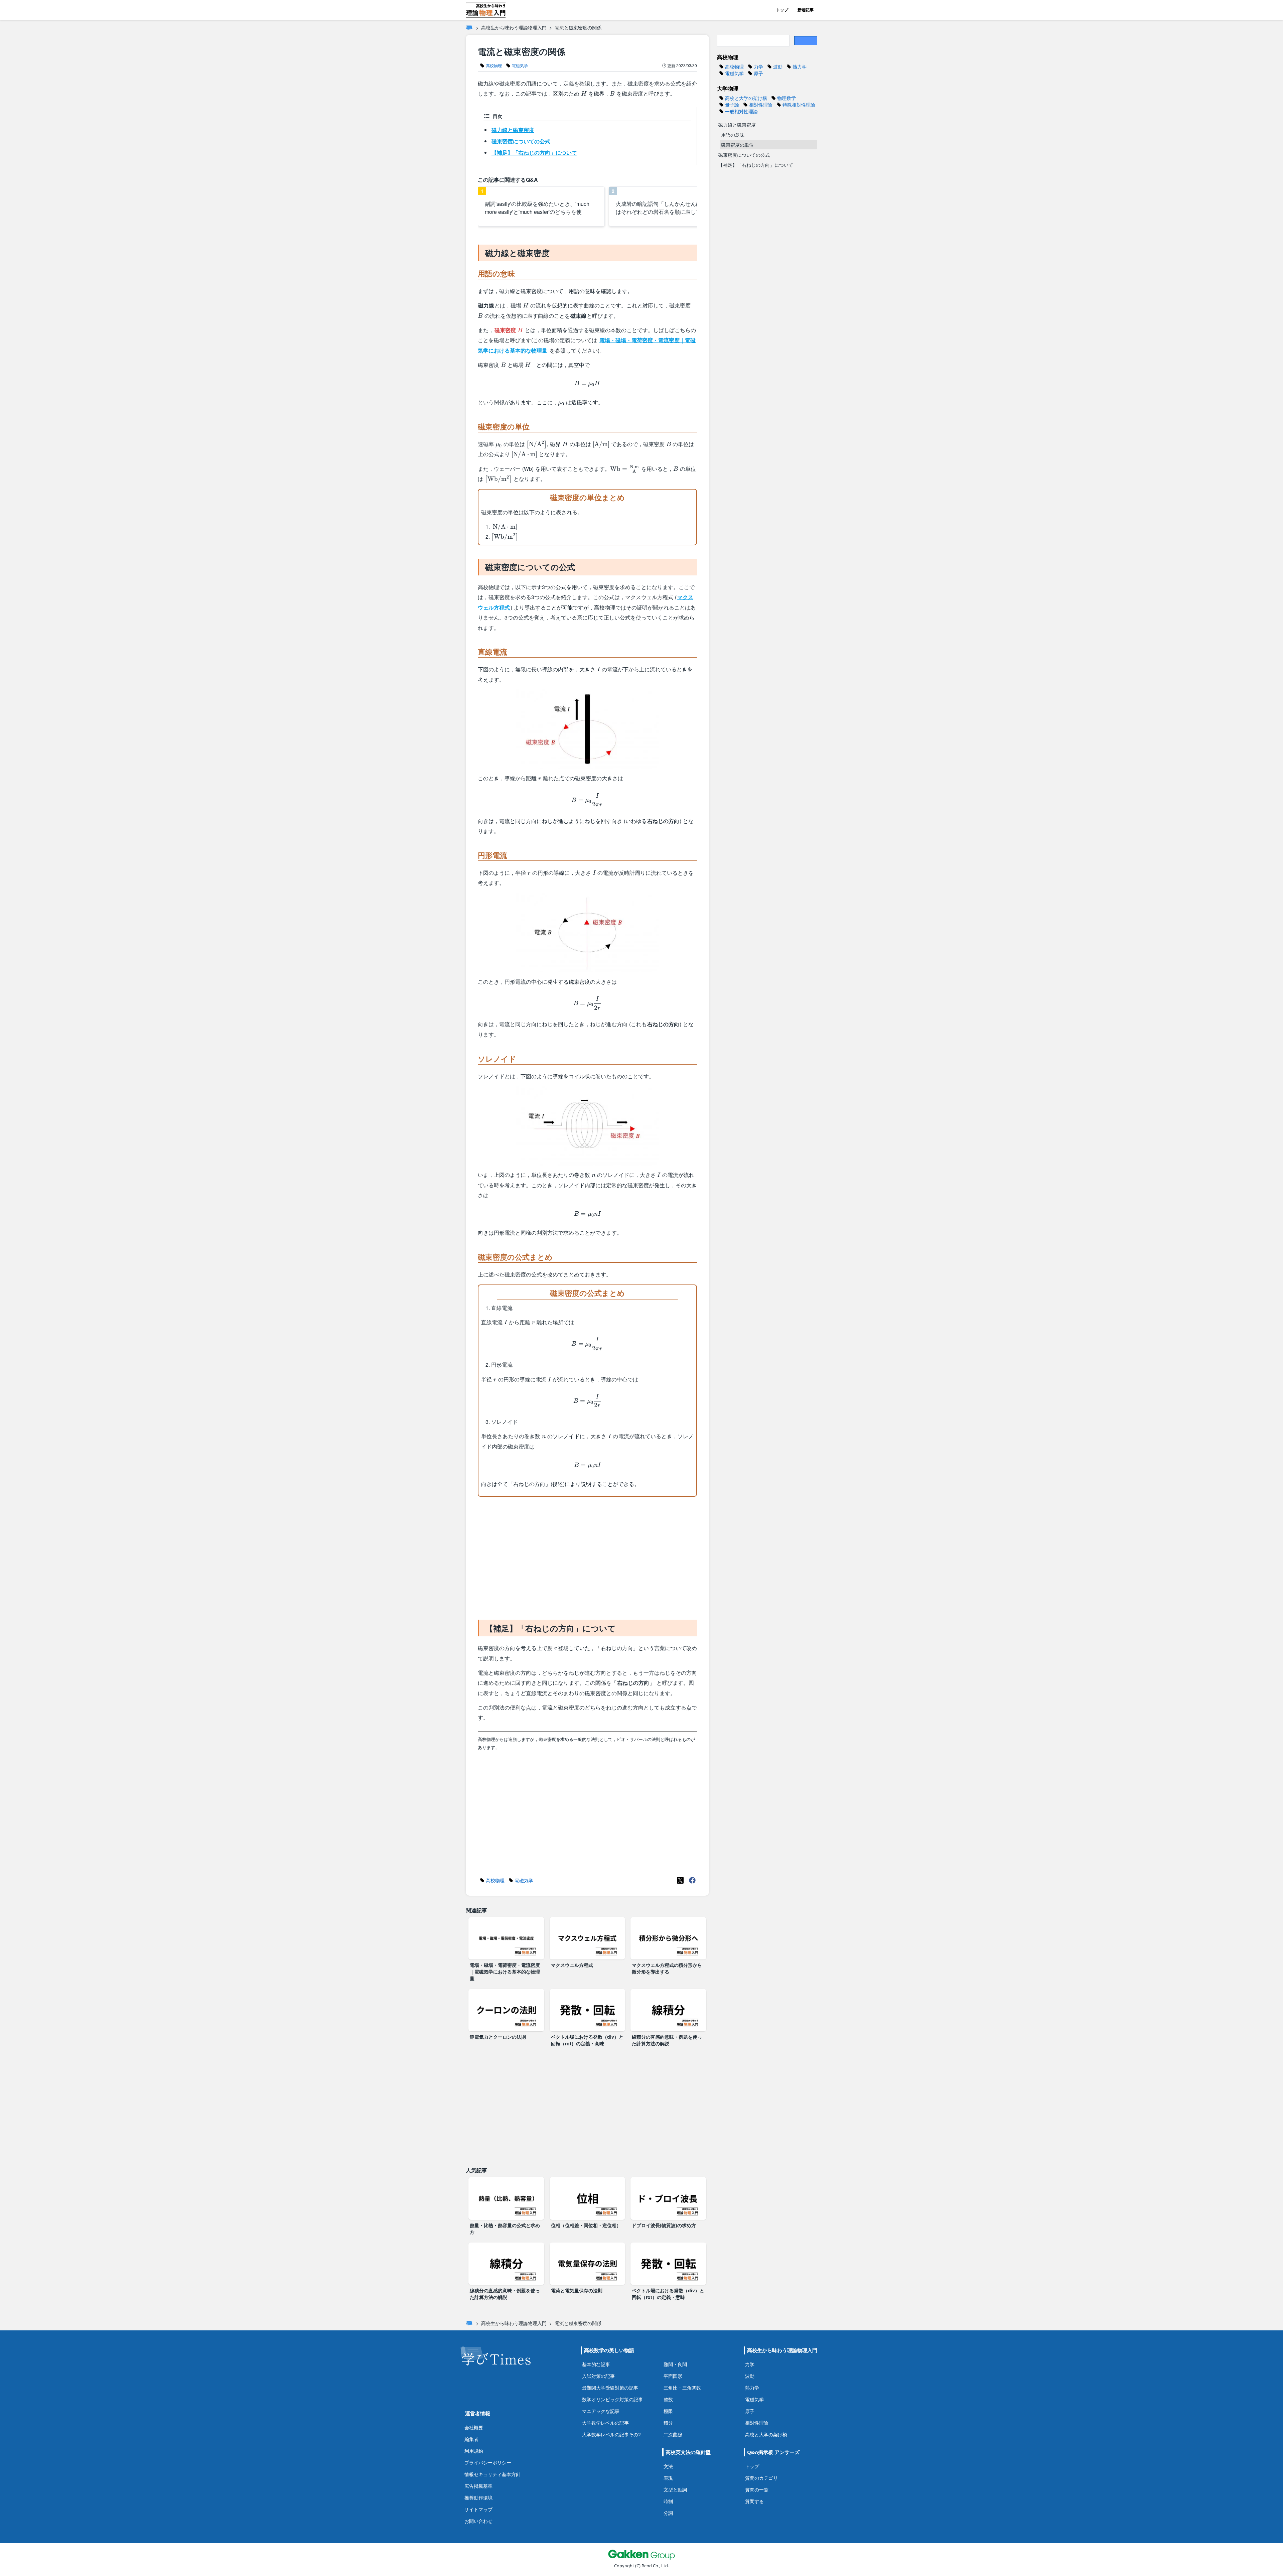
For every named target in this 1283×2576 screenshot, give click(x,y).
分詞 (668, 2513)
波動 (750, 2376)
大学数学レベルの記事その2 (611, 2434)
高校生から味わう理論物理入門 (514, 27)
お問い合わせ (478, 2521)
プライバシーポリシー (488, 2463)
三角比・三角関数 (682, 2388)
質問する (754, 2501)
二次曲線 (673, 2434)
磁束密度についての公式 (521, 141)
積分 (668, 2423)
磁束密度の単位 (737, 145)
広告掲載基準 (478, 2486)
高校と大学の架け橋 (766, 2434)
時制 (668, 2501)
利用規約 (474, 2451)
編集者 (471, 2439)
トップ (782, 10)
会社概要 (474, 2427)
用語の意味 (733, 135)
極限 (668, 2411)
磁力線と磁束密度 (513, 130)
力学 (750, 2364)
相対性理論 (757, 2423)
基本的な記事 (596, 2364)
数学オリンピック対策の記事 (612, 2399)
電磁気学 (754, 2399)
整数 (668, 2399)
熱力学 (752, 2388)
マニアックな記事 (601, 2411)
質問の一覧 (757, 2490)
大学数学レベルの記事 (605, 2423)
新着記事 (806, 10)
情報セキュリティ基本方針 (492, 2474)
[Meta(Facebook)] (692, 1880)
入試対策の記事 (598, 2376)
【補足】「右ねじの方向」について (534, 153)
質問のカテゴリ (761, 2478)
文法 (668, 2466)
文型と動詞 (675, 2490)
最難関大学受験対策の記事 (610, 2388)
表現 (668, 2478)
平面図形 (673, 2376)
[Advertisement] (587, 1557)
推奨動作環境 (478, 2498)
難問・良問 (675, 2364)
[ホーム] (469, 27)
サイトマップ (478, 2509)
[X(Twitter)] (680, 1880)
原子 (750, 2411)
